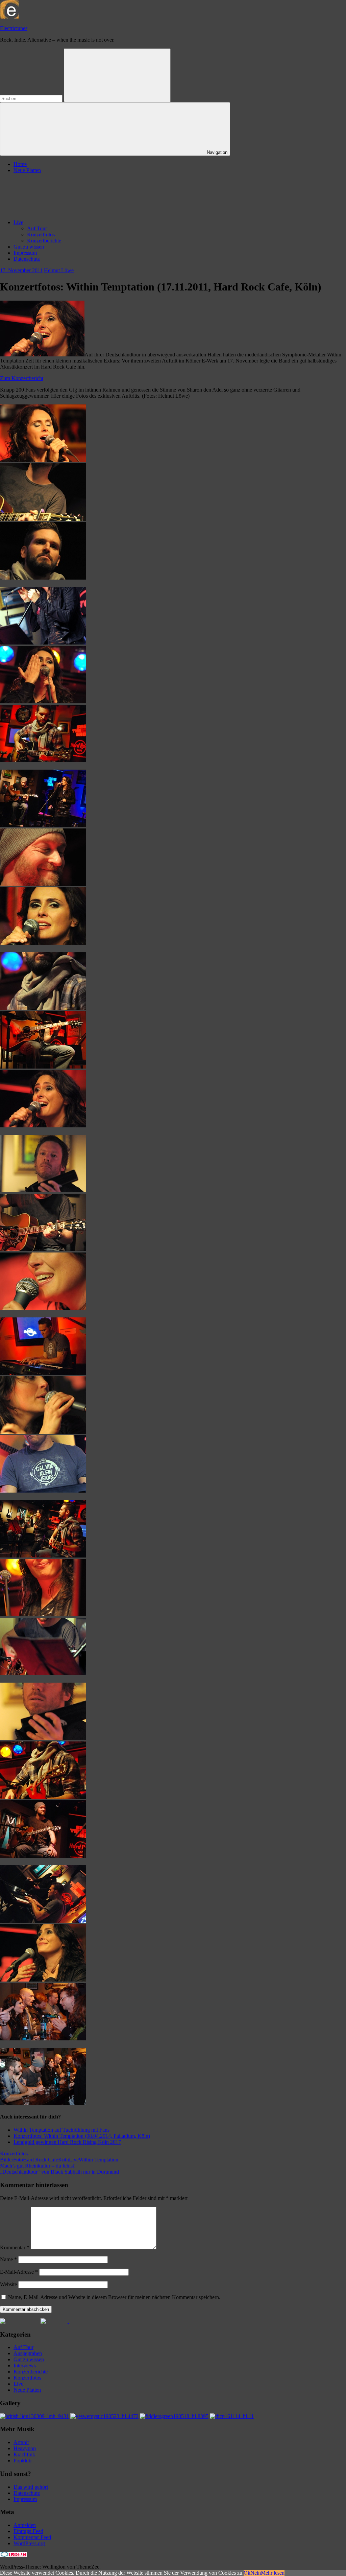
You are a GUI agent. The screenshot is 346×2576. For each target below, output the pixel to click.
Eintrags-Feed (28, 2531)
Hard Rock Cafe (41, 2160)
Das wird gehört (31, 2487)
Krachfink (24, 2454)
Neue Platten (27, 170)
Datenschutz (27, 259)
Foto (18, 2160)
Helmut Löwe (59, 270)
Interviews (25, 2366)
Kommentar (15, 2247)
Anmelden (25, 2525)
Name (8, 2259)
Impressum (25, 253)
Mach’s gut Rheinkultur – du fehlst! (38, 2166)
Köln (64, 2160)
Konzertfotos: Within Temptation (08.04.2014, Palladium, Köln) (82, 2136)
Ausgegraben (28, 2353)
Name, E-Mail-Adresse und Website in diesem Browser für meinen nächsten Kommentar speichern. (114, 2297)
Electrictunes (14, 28)
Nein (256, 2573)
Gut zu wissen (29, 247)
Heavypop (25, 2448)
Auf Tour (37, 228)
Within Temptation (98, 2160)
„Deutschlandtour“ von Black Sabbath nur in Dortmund (59, 2172)
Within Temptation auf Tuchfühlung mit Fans (61, 2130)
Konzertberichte (44, 241)
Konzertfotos (41, 235)
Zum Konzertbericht (22, 378)
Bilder (7, 2160)
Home (20, 164)
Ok (247, 2573)
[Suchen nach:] (32, 98)
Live (18, 222)
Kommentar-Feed (32, 2537)
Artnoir (21, 2442)
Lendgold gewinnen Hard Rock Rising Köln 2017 (67, 2142)
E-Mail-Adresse (19, 2272)
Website (8, 2284)
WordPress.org (29, 2543)
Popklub (22, 2461)
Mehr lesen (273, 2573)
